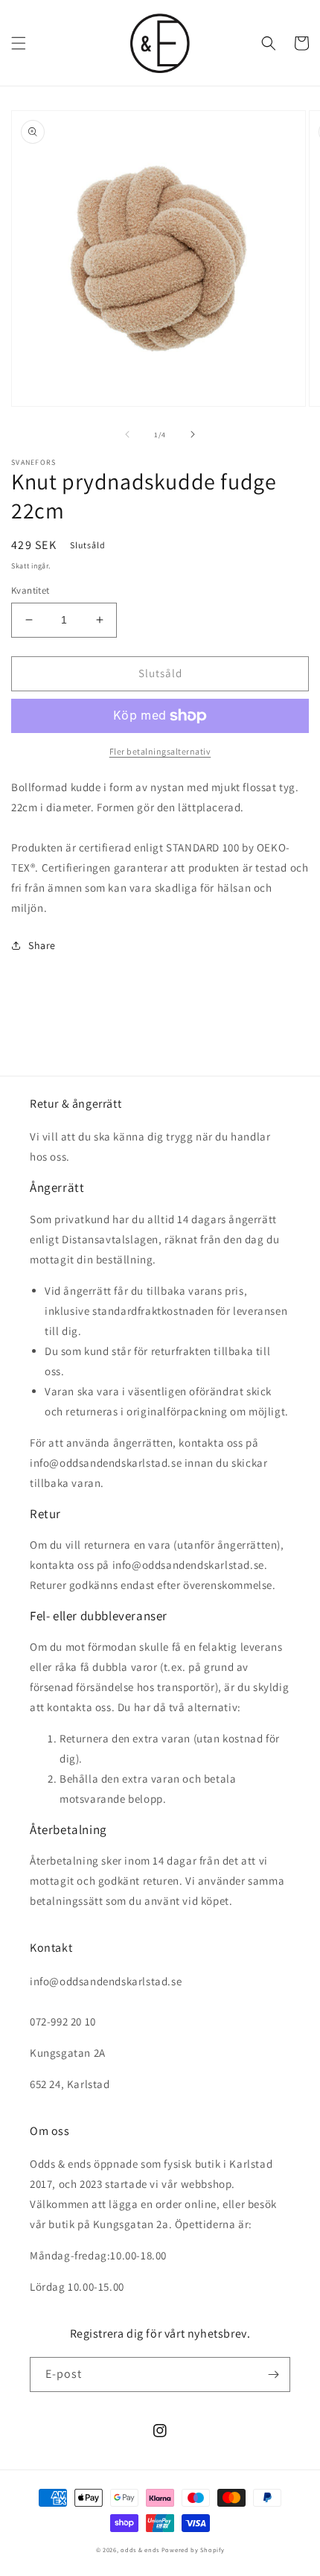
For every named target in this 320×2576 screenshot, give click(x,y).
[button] (19, 43)
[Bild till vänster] (127, 434)
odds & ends (141, 2550)
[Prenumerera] (273, 2374)
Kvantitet (31, 590)
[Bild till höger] (193, 434)
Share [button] (42, 945)
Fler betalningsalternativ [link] (160, 751)
